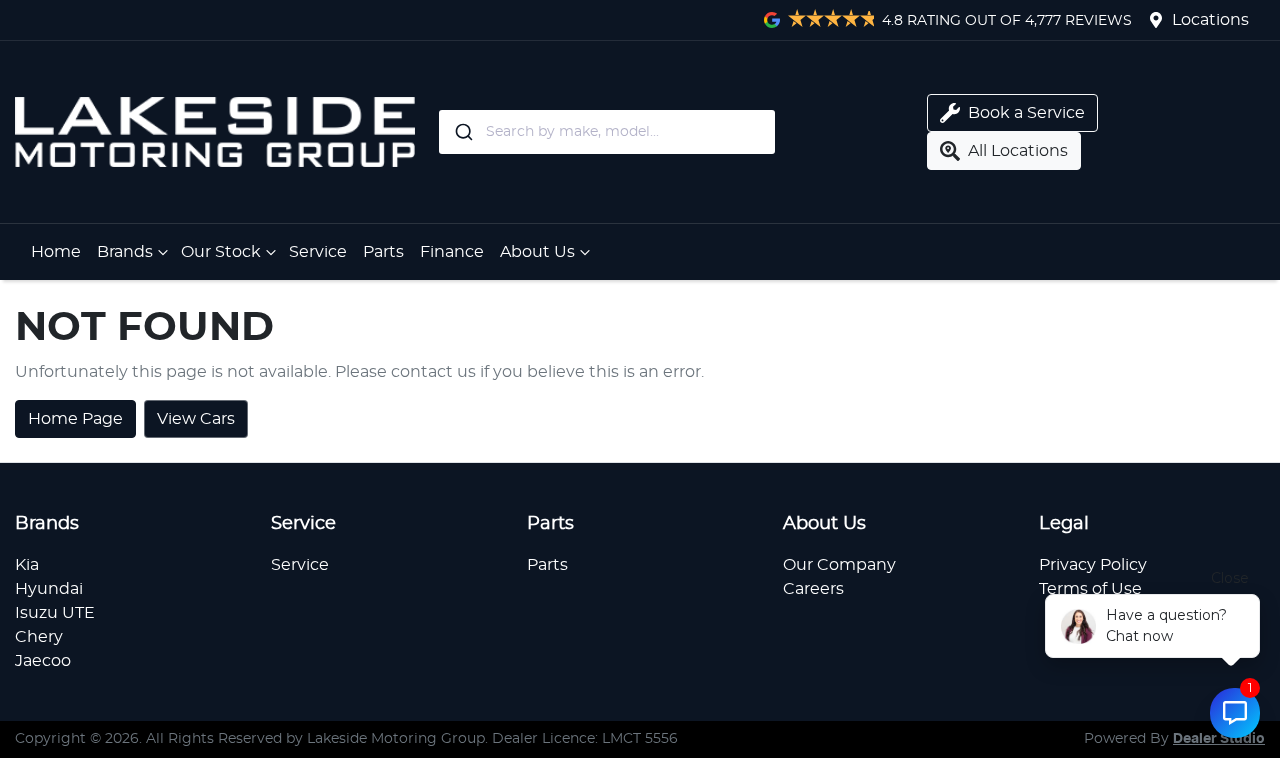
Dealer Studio (1219, 739)
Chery (39, 637)
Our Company (839, 565)
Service (318, 252)
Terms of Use (1090, 589)
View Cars (196, 419)
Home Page (75, 419)
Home (56, 252)
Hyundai (49, 589)
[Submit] (462, 132)
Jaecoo (43, 661)
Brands (125, 252)
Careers (813, 589)
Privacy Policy (1093, 565)
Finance (452, 252)
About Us (537, 252)
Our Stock (221, 252)
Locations (1210, 20)
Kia (27, 565)
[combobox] (679, 132)
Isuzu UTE (55, 613)
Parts (383, 252)
